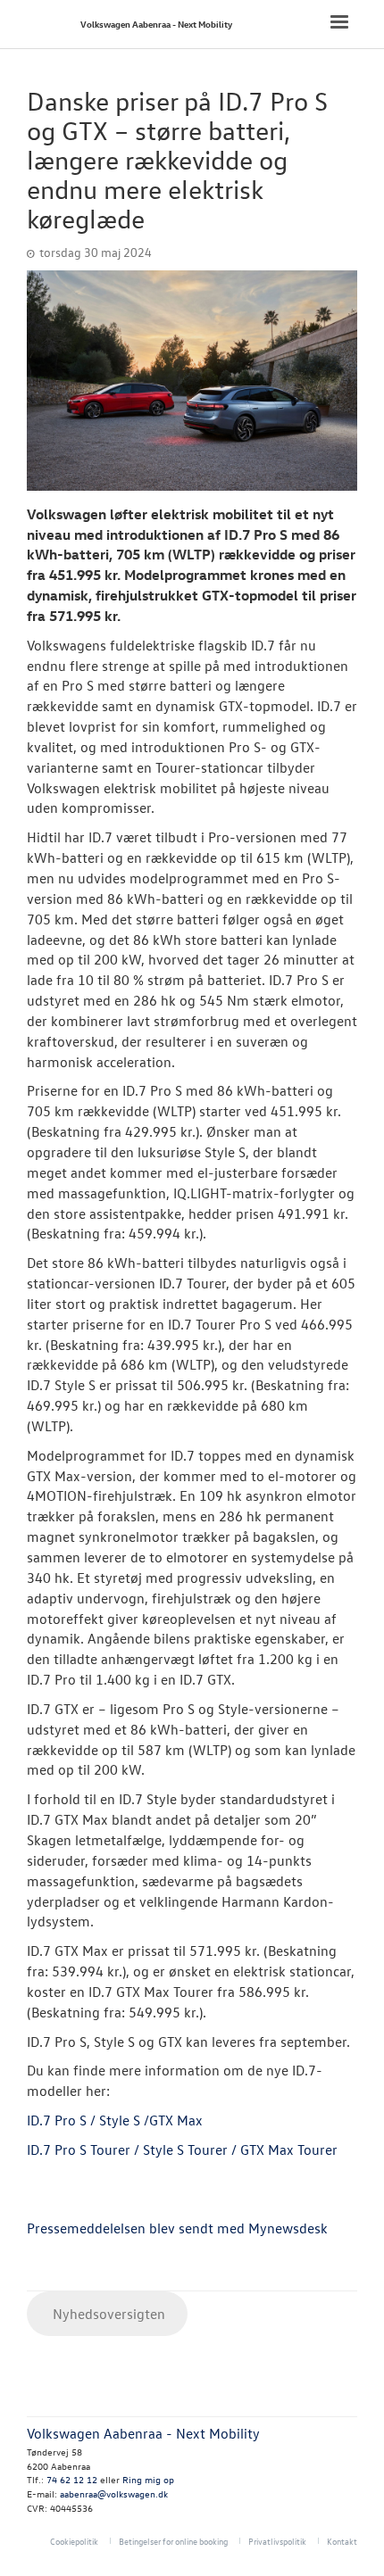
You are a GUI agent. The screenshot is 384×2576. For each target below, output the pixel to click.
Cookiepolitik (74, 2541)
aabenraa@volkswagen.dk (114, 2493)
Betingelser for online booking (173, 2541)
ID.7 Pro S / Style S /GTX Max (115, 2120)
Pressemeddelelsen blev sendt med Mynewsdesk (177, 2228)
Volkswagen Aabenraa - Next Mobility (156, 24)
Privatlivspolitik (277, 2541)
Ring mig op (148, 2479)
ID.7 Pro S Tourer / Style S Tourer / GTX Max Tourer (182, 2149)
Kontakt (342, 2541)
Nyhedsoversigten (107, 2314)
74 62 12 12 (72, 2479)
